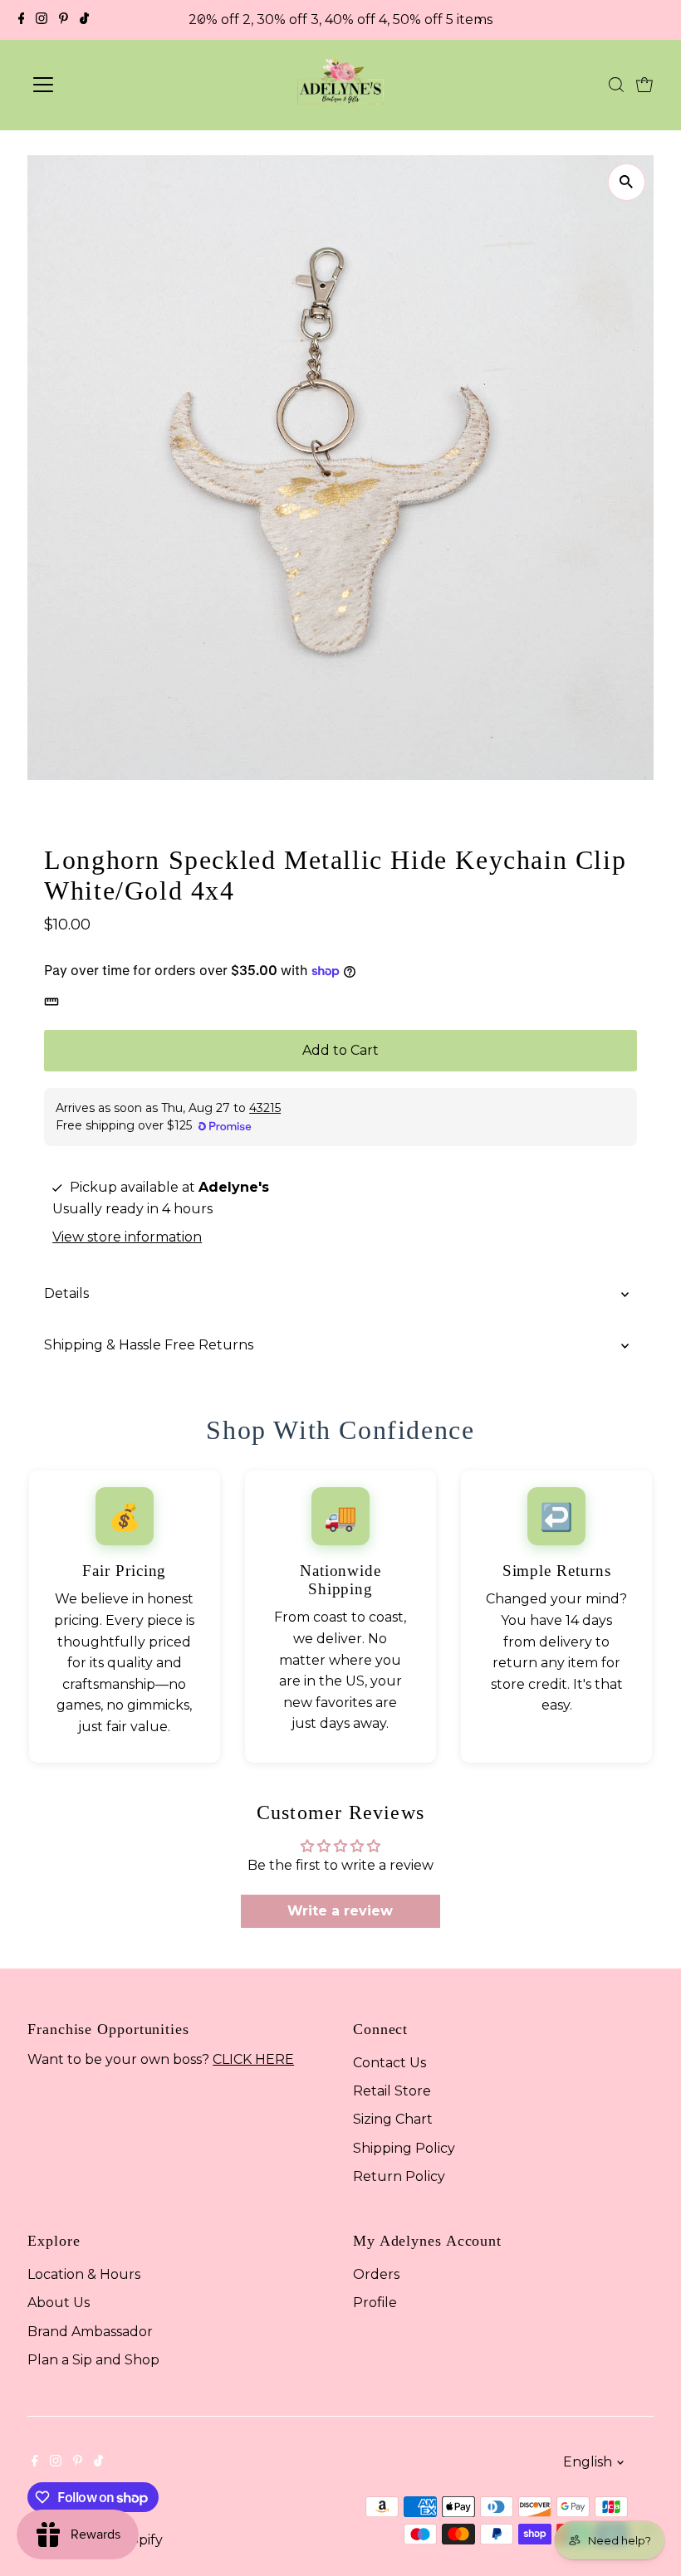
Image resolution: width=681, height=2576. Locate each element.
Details (66, 1293)
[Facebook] (22, 20)
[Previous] (202, 20)
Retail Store (392, 2091)
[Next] (479, 20)
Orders (376, 2274)
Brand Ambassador (90, 2332)
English (588, 2462)
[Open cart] (644, 85)
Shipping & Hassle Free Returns (149, 1345)
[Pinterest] (64, 20)
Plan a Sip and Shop (93, 2360)
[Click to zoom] (627, 182)
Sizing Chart (393, 2119)
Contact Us (389, 2063)
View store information (127, 1237)
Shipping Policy (404, 2148)
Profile (375, 2303)
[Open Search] (616, 85)
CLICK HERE (253, 2059)
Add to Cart (340, 1050)
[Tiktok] (84, 20)
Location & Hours (84, 2274)
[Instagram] (42, 20)
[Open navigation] (102, 85)
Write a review (340, 1911)
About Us (59, 2303)
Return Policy (399, 2176)
